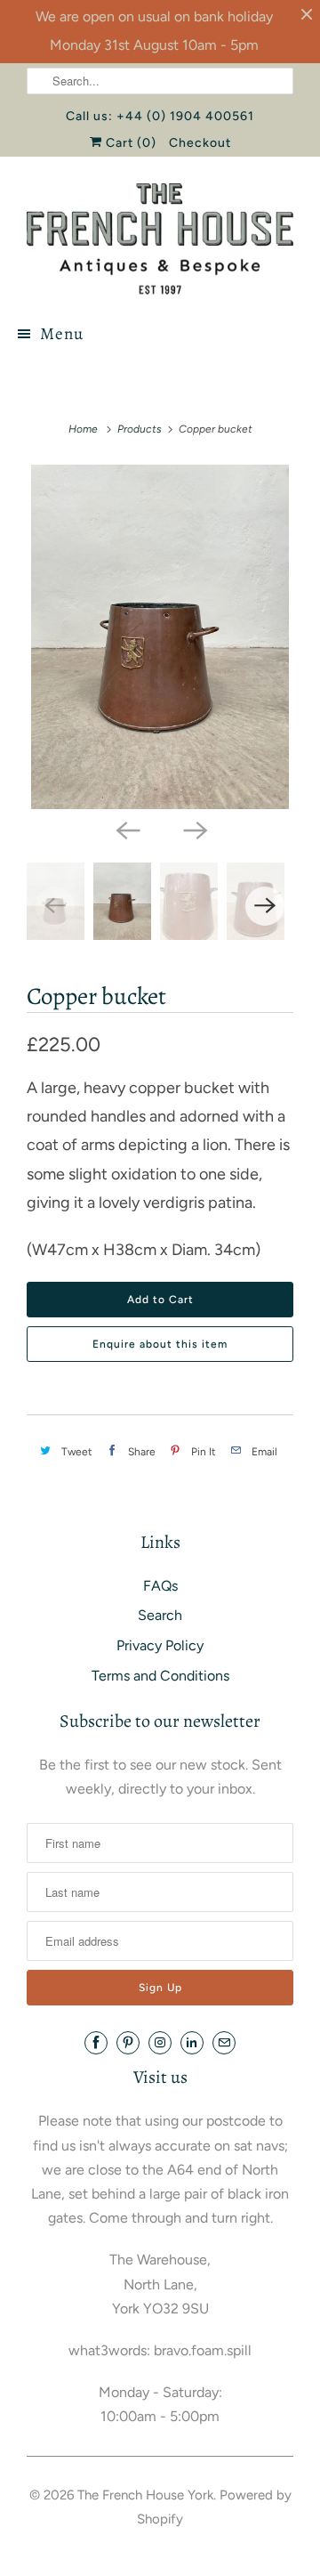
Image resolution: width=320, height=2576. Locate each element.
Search (160, 1615)
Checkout (200, 143)
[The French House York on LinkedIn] (192, 2043)
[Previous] (126, 829)
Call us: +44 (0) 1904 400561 (160, 116)
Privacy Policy (160, 1645)
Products (140, 429)
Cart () (129, 143)
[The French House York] (160, 239)
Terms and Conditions (160, 1676)
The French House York (145, 2495)
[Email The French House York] (224, 2043)
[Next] (194, 829)
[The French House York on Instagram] (160, 2043)
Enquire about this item (160, 1344)
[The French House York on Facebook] (96, 2043)
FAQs (160, 1586)
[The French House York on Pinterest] (128, 2043)
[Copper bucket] (160, 637)
